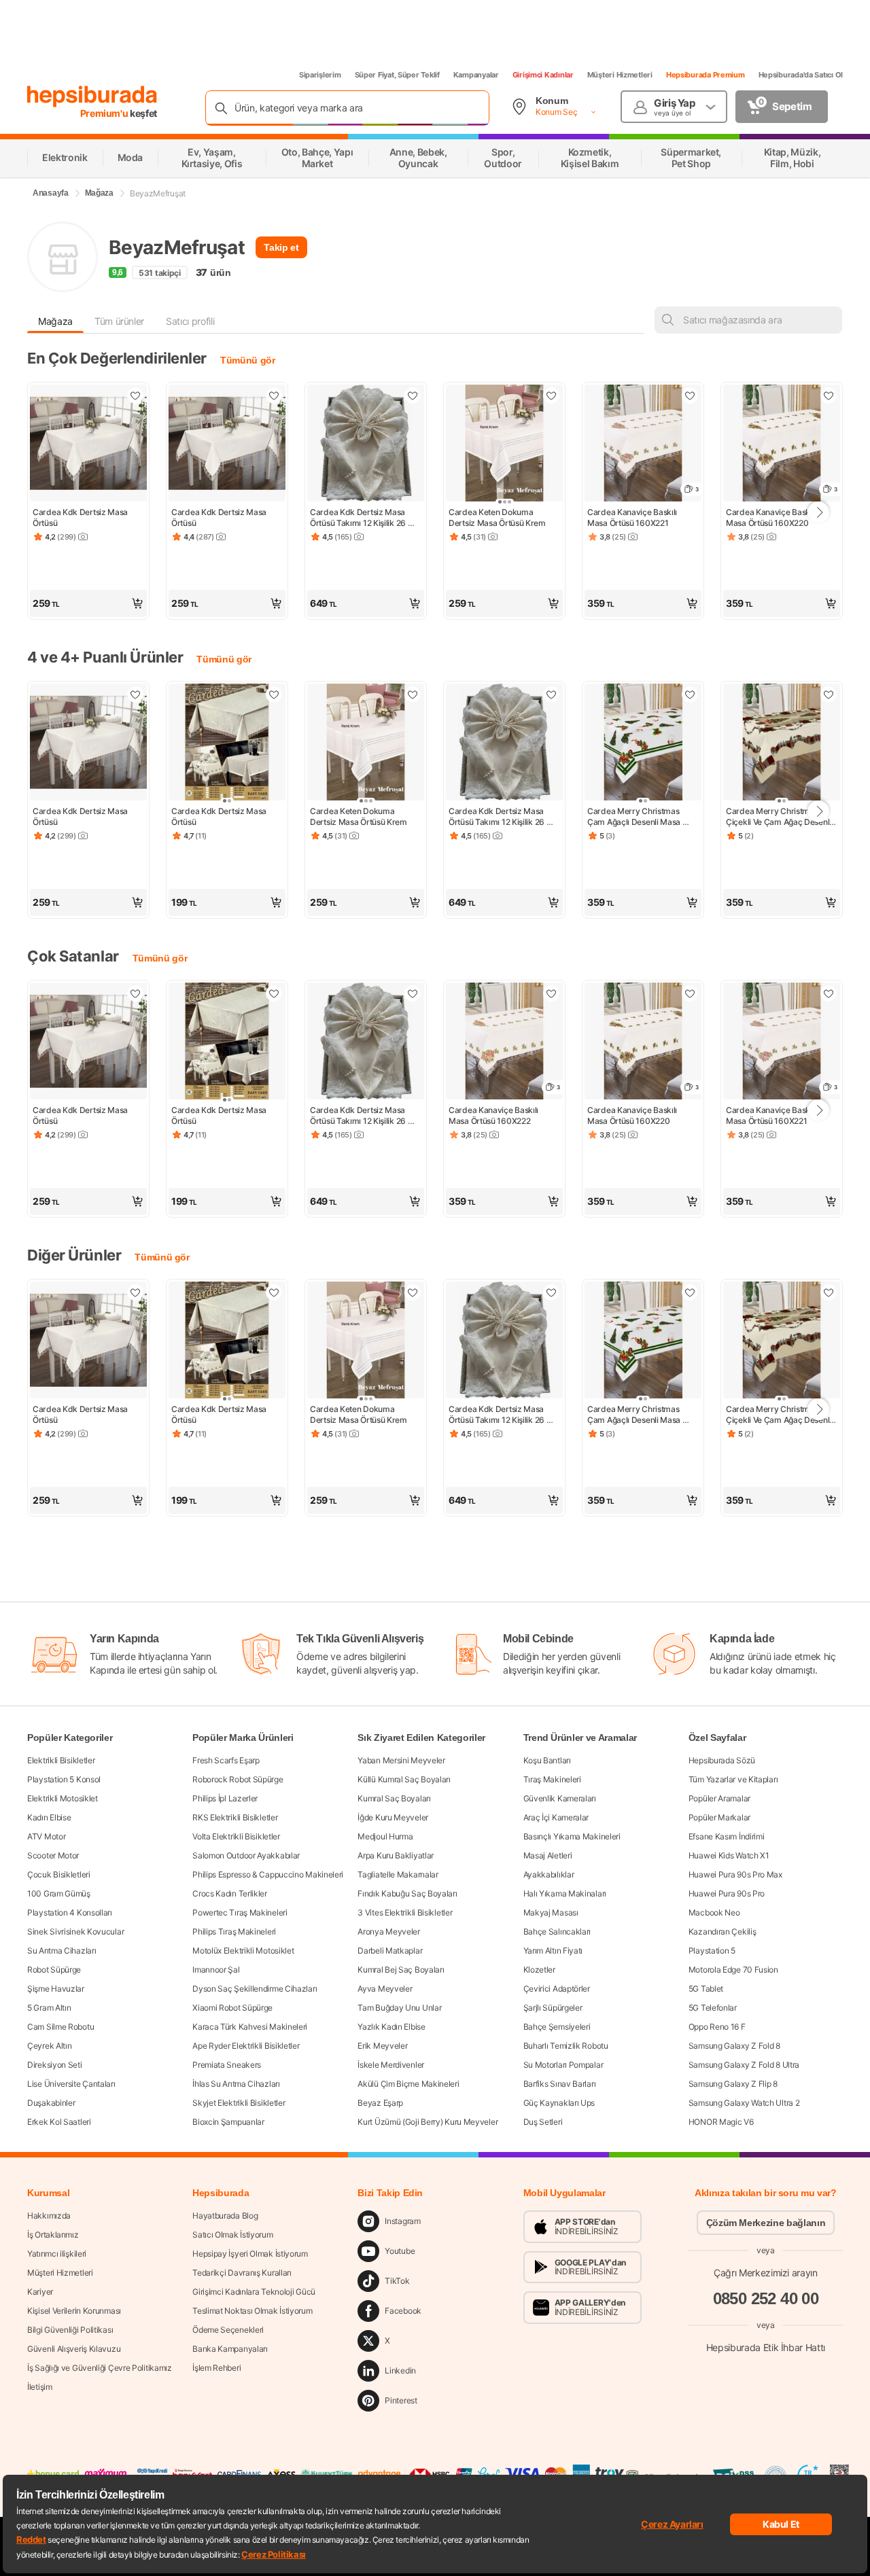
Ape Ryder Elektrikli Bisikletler (246, 2046)
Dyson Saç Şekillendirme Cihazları (255, 1989)
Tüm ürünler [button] (119, 321)
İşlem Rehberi (216, 2368)
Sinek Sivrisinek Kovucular (75, 1931)
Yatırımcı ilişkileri (57, 2254)
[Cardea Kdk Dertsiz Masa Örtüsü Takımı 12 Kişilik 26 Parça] (366, 444)
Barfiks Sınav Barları (560, 2084)
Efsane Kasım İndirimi (727, 1836)
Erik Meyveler (382, 2046)
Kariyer (40, 2292)
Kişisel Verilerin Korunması (74, 2311)
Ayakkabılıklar (549, 1874)
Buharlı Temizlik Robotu (566, 2046)
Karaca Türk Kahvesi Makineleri (250, 2027)
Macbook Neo (714, 1912)
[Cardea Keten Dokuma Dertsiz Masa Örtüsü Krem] (504, 444)
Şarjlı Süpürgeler (553, 2008)
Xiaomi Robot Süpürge (232, 2008)
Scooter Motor (53, 1855)
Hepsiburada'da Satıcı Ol (801, 75)
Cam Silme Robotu (60, 2027)
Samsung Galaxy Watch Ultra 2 (744, 2103)
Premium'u (105, 113)
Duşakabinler (51, 2103)
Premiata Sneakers (227, 2065)
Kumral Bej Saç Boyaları (401, 1970)
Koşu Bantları (547, 1760)
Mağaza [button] (55, 321)
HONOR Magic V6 (721, 2122)
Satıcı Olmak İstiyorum (232, 2235)
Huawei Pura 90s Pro (727, 1893)
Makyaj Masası (551, 1912)
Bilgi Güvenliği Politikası (70, 2330)
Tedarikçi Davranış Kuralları (242, 2273)
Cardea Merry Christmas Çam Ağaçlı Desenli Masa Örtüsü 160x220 (635, 817)
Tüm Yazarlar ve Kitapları (733, 1779)
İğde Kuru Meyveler (393, 1817)
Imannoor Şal (216, 1970)
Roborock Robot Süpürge (238, 1779)
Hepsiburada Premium (706, 75)
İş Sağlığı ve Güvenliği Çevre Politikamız (100, 2368)
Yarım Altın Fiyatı (553, 1951)
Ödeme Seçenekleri (228, 2330)
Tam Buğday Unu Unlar (399, 2008)
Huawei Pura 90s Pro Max (735, 1874)
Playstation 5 (712, 1951)
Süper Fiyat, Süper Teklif (397, 75)
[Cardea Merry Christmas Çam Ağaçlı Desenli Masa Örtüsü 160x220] (643, 743)
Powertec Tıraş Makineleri (240, 1912)
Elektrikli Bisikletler (61, 1760)
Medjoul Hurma (385, 1836)
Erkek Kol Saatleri (59, 2122)
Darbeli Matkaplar (390, 1951)
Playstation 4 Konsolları (70, 1912)
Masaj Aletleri (548, 1855)
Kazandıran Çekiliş (723, 1931)
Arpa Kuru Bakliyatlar (396, 1855)
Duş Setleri (543, 2122)
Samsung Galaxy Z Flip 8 (733, 2084)
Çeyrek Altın (49, 2046)
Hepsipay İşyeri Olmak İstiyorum (250, 2254)
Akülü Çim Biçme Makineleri (408, 2084)
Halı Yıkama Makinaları (565, 1893)
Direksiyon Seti (55, 2065)
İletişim (40, 2387)
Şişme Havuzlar (56, 1989)
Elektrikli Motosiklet (63, 1798)
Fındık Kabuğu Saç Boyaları (407, 1893)
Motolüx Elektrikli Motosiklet (243, 1951)
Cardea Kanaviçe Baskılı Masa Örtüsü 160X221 (633, 517)
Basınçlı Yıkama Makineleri (572, 1836)
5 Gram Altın (49, 2008)
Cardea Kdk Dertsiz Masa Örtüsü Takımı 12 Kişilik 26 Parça (359, 518)
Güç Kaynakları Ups (559, 2103)
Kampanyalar (476, 75)
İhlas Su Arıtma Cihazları (236, 2084)
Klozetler (539, 1970)
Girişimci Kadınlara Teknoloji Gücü (254, 2292)
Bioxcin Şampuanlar (228, 2122)
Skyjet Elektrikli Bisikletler (239, 2103)
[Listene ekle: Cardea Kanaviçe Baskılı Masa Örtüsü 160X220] (829, 395)
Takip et (281, 247)
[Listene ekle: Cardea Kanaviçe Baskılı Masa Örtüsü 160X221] (690, 395)
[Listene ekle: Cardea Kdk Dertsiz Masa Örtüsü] (135, 395)
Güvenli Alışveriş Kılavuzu (74, 2349)
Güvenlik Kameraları (560, 1798)
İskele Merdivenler (391, 2065)
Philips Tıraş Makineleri (234, 1931)
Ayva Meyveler (385, 1989)
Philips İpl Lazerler (225, 1798)
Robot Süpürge (54, 1970)
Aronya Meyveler (389, 1931)
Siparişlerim (320, 75)
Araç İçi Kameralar (556, 1817)
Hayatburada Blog (225, 2216)
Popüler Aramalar (719, 1798)
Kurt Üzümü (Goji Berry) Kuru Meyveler (428, 2122)
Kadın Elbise (49, 1817)
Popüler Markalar (719, 1817)
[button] (88, 603)
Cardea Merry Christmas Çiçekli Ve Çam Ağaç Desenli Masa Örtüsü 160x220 (780, 817)
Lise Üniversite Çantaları (71, 2084)
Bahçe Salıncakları (557, 1931)
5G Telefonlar (713, 2008)
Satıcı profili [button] (190, 321)
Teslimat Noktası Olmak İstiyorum (252, 2311)
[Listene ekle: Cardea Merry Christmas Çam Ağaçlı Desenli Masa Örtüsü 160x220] (690, 694)
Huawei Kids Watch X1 (729, 1855)
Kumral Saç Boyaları (394, 1798)
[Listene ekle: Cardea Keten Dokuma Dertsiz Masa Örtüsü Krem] (551, 395)
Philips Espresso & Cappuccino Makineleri (268, 1874)
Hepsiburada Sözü (722, 1760)
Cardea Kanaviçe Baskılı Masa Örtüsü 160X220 (772, 517)
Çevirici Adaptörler (557, 1989)
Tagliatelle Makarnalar (398, 1874)
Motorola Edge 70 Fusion (733, 1970)
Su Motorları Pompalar (563, 2065)
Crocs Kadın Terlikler (230, 1893)
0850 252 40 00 (766, 2298)
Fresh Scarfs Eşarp (226, 1760)
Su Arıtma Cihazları (62, 1951)
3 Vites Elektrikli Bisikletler (405, 1912)
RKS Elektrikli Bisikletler (235, 1817)
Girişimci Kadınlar (543, 75)
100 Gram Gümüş (59, 1893)
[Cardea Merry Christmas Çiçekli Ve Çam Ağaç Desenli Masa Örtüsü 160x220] (782, 743)
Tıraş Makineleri (552, 1779)
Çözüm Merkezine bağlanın (766, 2223)
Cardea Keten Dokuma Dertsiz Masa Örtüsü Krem (497, 517)
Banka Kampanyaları (230, 2349)
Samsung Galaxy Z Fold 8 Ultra (744, 2065)
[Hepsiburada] (92, 96)
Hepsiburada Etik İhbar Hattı (766, 2347)
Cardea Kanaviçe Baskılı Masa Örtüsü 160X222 (494, 1115)
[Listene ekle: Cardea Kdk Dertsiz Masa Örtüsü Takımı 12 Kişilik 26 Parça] (413, 395)
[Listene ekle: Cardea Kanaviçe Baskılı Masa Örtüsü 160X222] (551, 993)
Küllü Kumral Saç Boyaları (404, 1779)
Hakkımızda (49, 2216)
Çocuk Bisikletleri (59, 1874)
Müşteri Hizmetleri (620, 75)
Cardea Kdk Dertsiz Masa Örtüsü (81, 517)
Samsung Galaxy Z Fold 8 (734, 2046)
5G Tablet (706, 1989)
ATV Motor (46, 1836)
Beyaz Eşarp (380, 2103)
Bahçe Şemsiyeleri (557, 2027)
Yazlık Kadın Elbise (391, 2027)
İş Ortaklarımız (53, 2235)
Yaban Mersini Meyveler (401, 1760)
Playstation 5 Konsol (64, 1779)
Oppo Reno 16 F (717, 2027)
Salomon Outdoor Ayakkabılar (246, 1855)
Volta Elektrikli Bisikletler (236, 1836)
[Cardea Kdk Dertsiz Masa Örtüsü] (88, 444)
